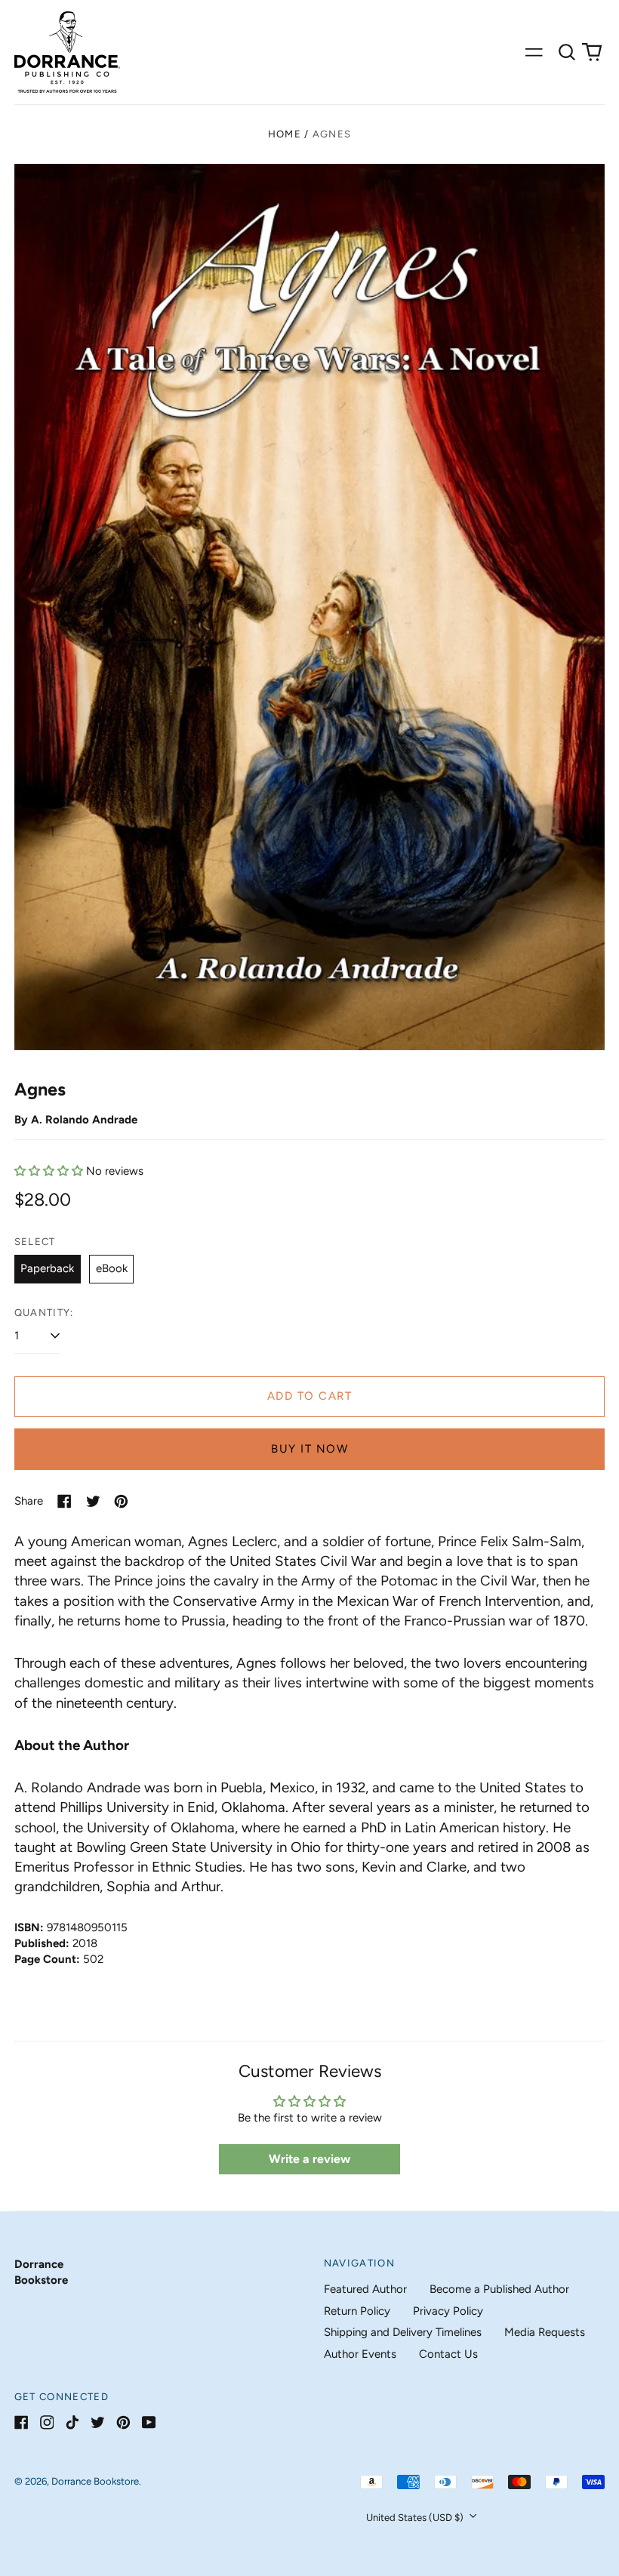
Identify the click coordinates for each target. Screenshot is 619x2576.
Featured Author (365, 2289)
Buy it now (309, 1449)
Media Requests (545, 2332)
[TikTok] (72, 2422)
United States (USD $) (416, 2517)
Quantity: (44, 1313)
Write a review (309, 2159)
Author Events (360, 2354)
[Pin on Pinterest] (121, 1501)
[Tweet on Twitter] (93, 1501)
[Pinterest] (123, 2422)
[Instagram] (47, 2422)
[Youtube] (149, 2422)
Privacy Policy (448, 2311)
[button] (567, 52)
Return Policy (357, 2311)
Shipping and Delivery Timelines (403, 2332)
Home (285, 134)
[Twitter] (98, 2422)
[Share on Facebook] (65, 1501)
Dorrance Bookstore (95, 2481)
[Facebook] (22, 2422)
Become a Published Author (499, 2289)
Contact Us (448, 2354)
